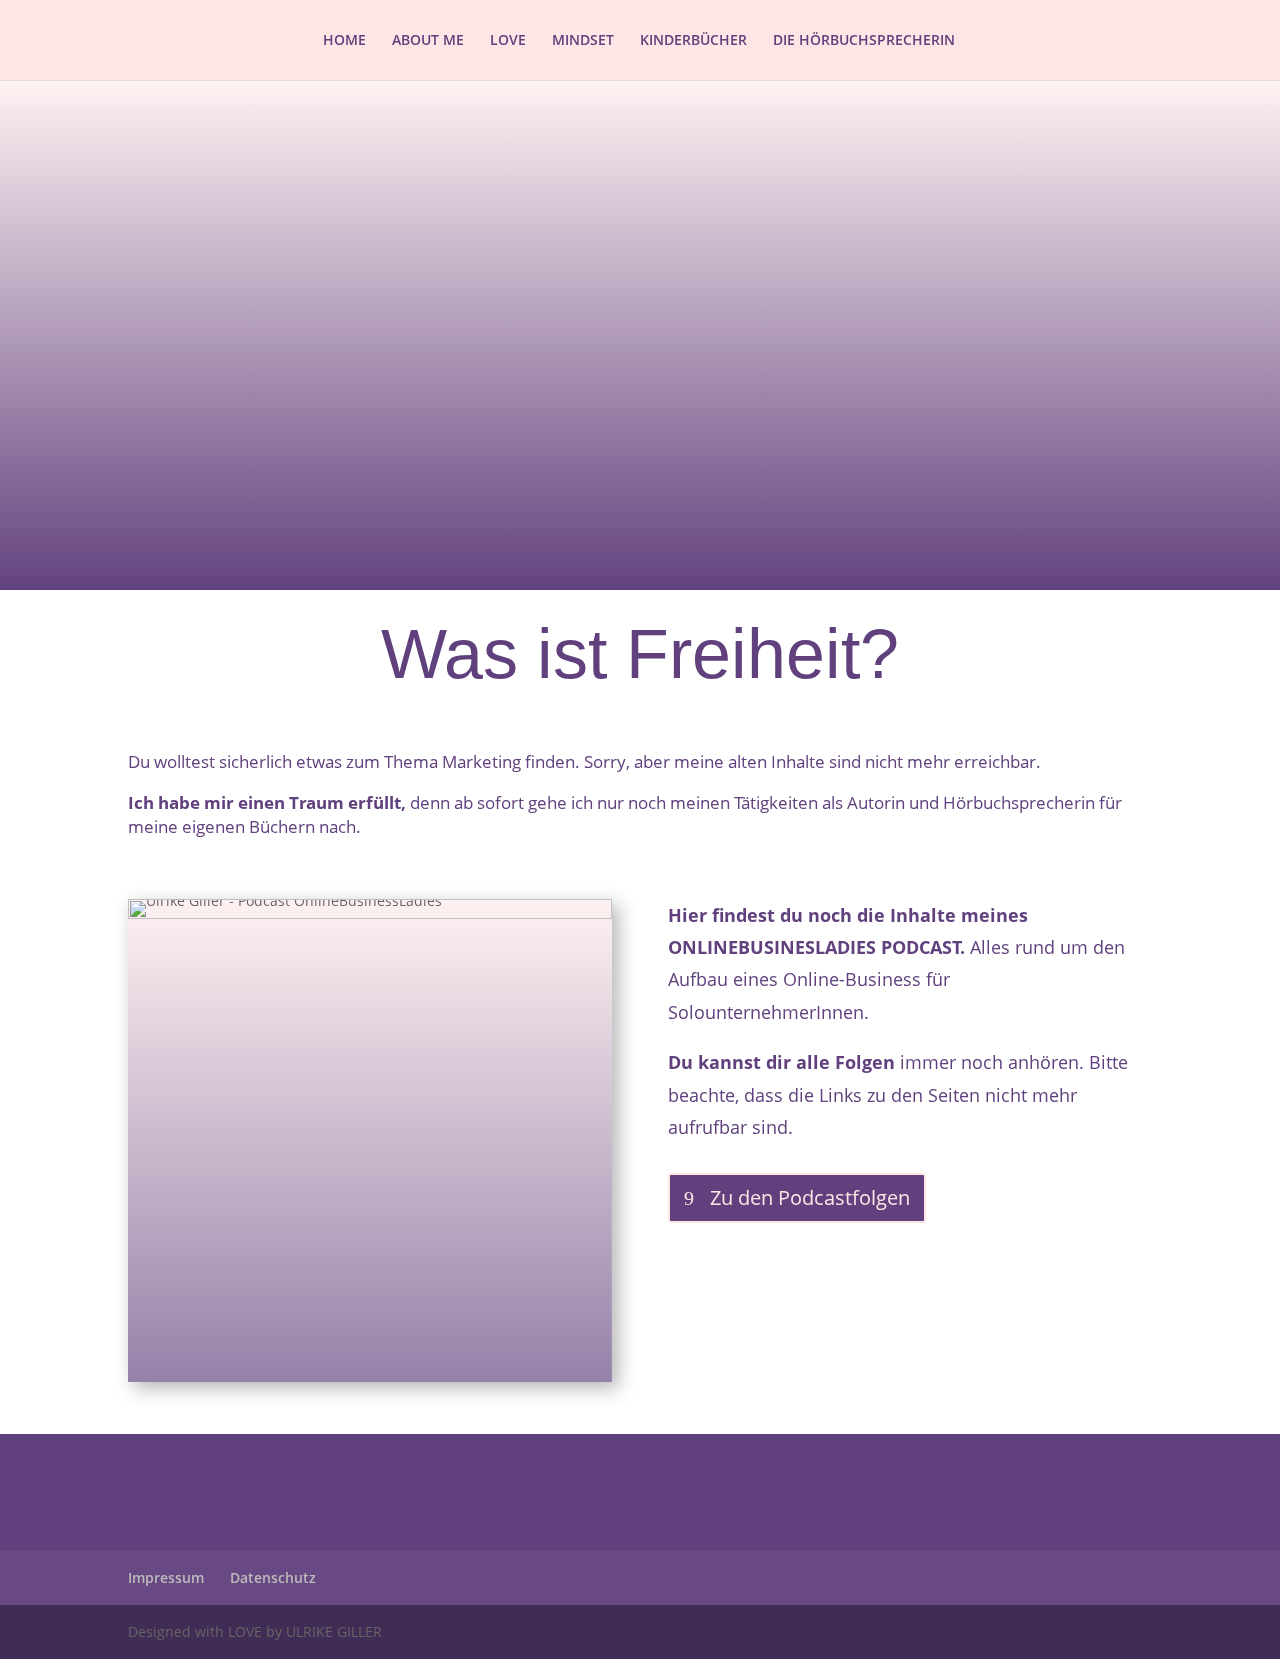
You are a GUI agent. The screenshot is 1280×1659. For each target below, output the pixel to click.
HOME (344, 41)
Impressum (166, 1577)
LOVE (508, 41)
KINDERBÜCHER (693, 41)
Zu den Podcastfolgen (810, 1197)
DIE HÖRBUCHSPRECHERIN (864, 41)
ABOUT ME (428, 41)
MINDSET (583, 41)
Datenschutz (273, 1577)
